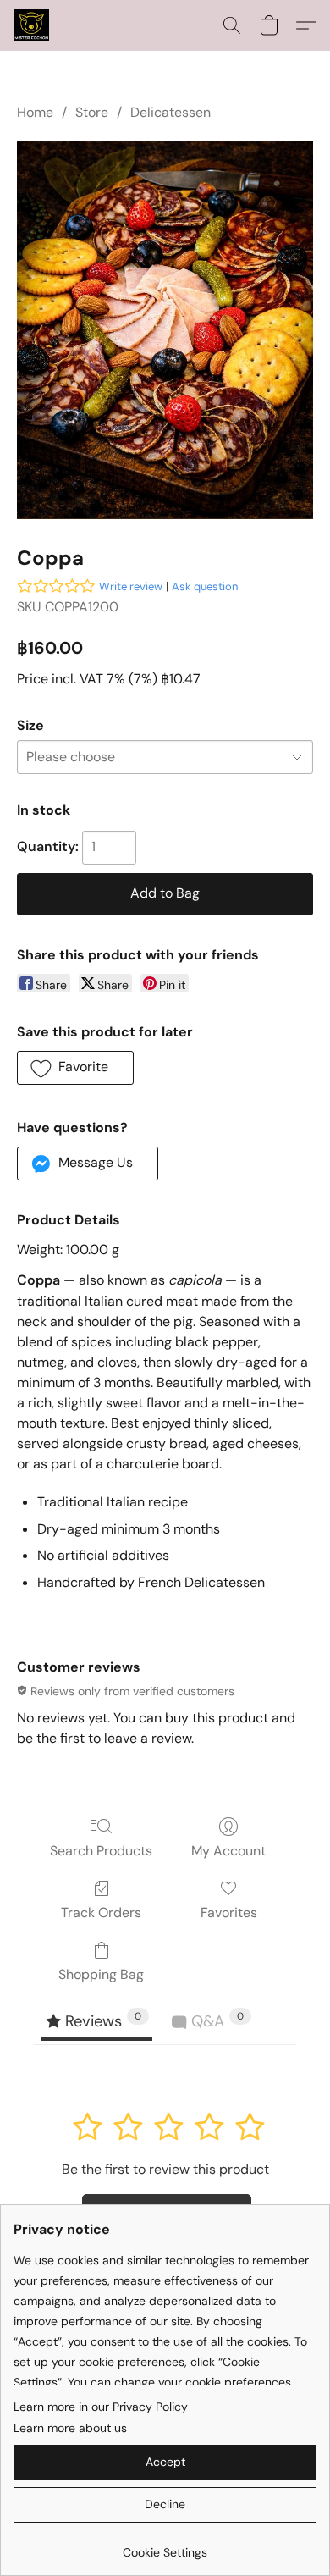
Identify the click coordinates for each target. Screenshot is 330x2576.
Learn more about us (70, 2428)
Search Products (101, 1851)
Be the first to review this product (165, 2169)
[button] (32, 25)
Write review (131, 586)
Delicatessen (170, 112)
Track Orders (101, 1913)
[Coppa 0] (165, 329)
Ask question (205, 586)
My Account (228, 1851)
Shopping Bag (101, 1974)
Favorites (229, 1913)
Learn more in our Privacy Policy (101, 2407)
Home (35, 112)
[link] (165, 2546)
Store (92, 112)
